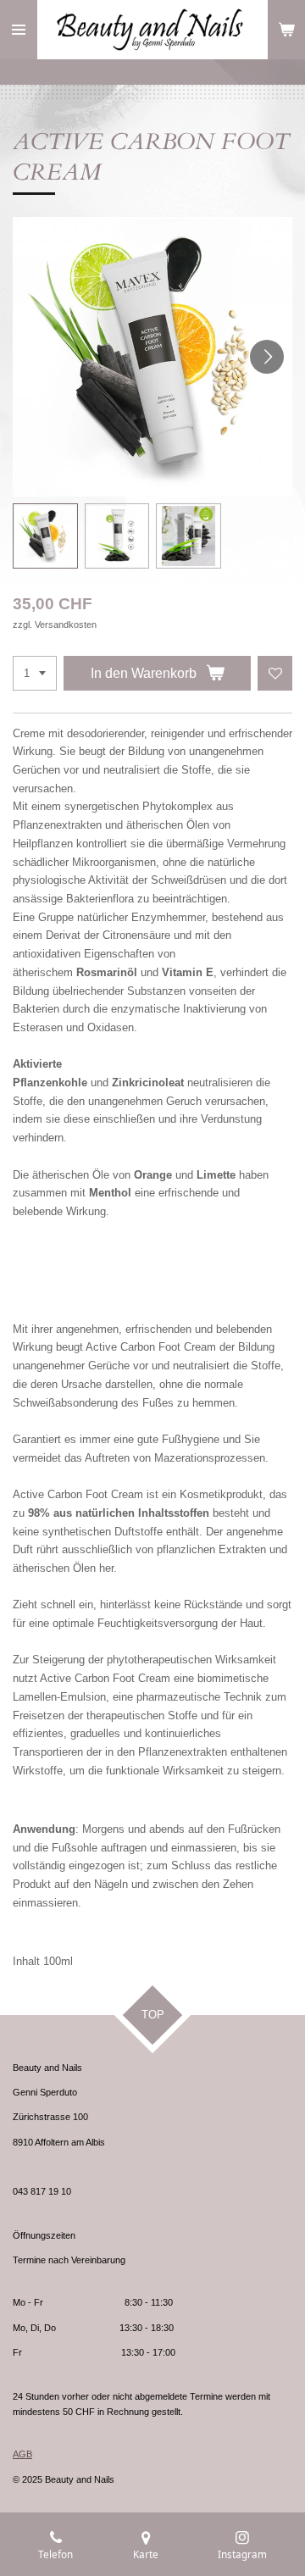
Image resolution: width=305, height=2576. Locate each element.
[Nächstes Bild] (267, 357)
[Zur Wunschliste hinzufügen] (275, 673)
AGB (22, 2454)
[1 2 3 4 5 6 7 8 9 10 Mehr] (35, 673)
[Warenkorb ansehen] (286, 30)
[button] (45, 536)
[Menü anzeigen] (19, 30)
